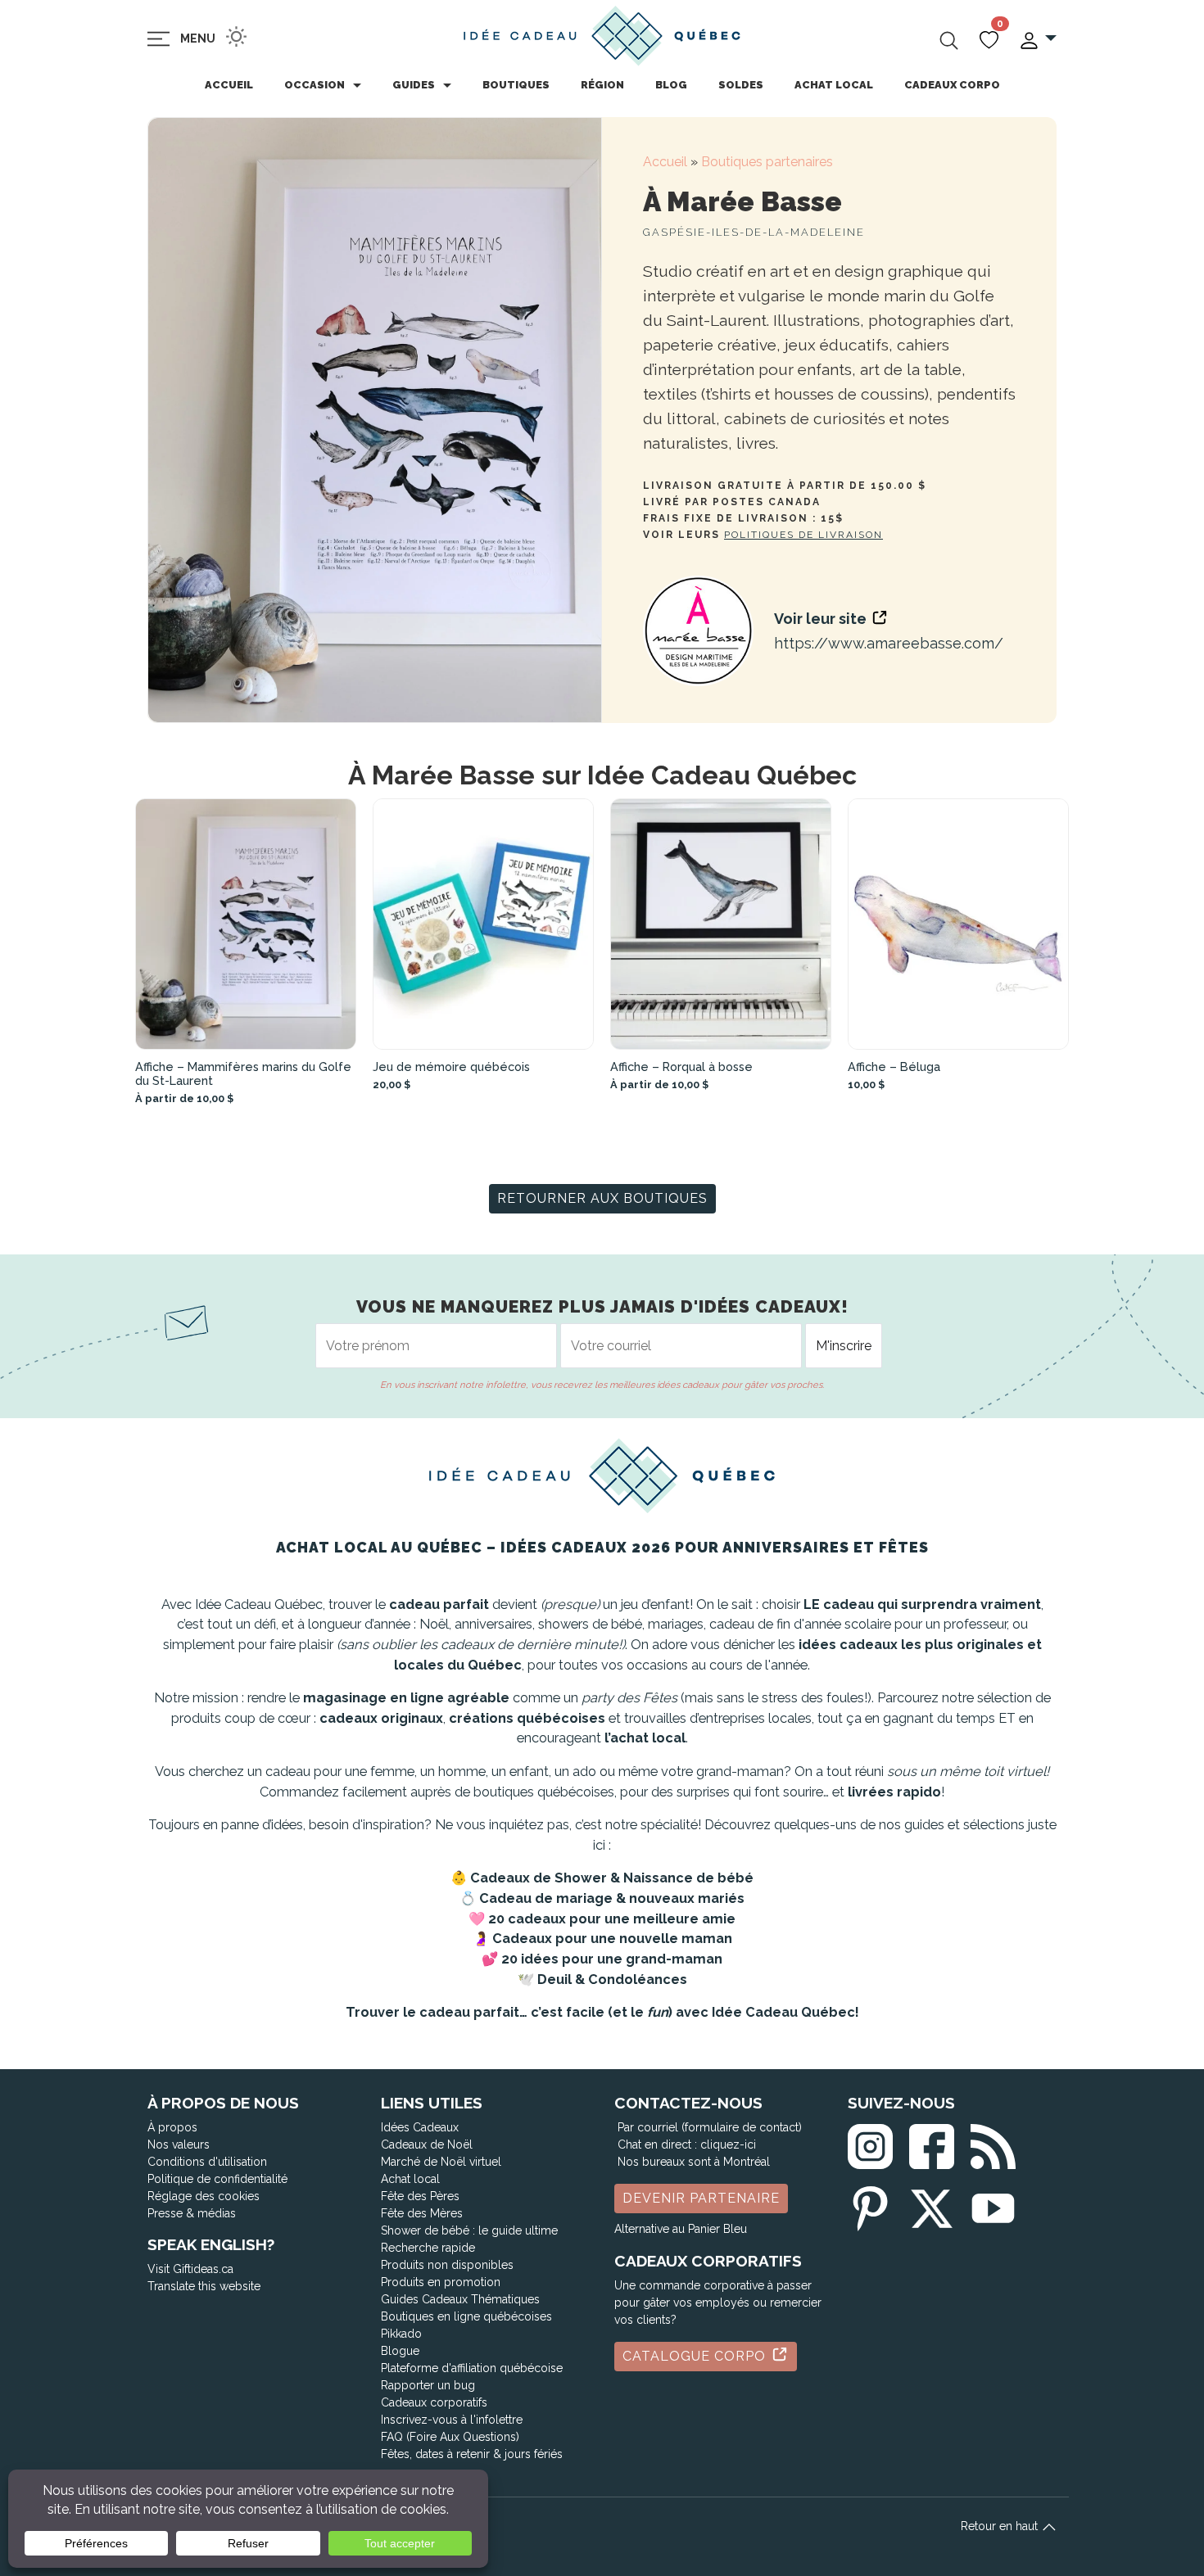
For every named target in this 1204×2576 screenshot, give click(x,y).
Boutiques (516, 85)
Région (602, 85)
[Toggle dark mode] (236, 36)
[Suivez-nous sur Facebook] (932, 2143)
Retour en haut (1001, 2526)
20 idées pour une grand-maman (612, 1959)
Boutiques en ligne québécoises (466, 2316)
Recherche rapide (428, 2248)
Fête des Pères (420, 2196)
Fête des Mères (422, 2213)
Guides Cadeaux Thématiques (460, 2299)
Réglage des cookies (204, 2196)
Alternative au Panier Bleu (681, 2229)
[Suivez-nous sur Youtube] (993, 2205)
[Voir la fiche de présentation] (246, 924)
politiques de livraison (803, 535)
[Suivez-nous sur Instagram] (870, 2143)
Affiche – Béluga (894, 1067)
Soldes (741, 85)
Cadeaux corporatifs (434, 2402)
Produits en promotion (441, 2282)
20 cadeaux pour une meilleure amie (612, 1919)
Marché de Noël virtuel (441, 2162)
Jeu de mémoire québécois (451, 1067)
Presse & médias (192, 2213)
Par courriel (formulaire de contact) (710, 2127)
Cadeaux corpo (952, 85)
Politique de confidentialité (217, 2179)
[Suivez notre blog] (993, 2143)
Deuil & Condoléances (612, 1979)
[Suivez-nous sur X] (932, 2205)
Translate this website (204, 2286)
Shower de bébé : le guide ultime (469, 2230)
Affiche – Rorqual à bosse (681, 1067)
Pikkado (401, 2334)
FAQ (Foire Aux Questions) (450, 2437)
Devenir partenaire (701, 2198)
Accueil (229, 85)
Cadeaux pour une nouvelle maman (612, 1939)
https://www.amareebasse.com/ (889, 643)
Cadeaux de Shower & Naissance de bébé (612, 1878)
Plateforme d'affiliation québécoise (472, 2368)
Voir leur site (822, 619)
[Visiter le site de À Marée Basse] (698, 631)
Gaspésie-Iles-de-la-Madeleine (754, 232)
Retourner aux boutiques (602, 1198)
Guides (414, 85)
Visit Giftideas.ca (190, 2269)
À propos (172, 2127)
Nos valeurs (179, 2144)
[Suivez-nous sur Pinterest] (870, 2205)
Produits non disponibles (447, 2265)
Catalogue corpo (696, 2356)
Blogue (400, 2351)
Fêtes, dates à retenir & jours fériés (472, 2454)
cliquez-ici (728, 2144)
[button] (1037, 39)
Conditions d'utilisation (207, 2162)
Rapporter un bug (428, 2385)
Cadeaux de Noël (427, 2144)
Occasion (315, 85)
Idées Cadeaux (420, 2127)
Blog (671, 85)
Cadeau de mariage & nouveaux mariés (612, 1898)
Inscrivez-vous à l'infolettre (452, 2420)
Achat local (834, 85)
